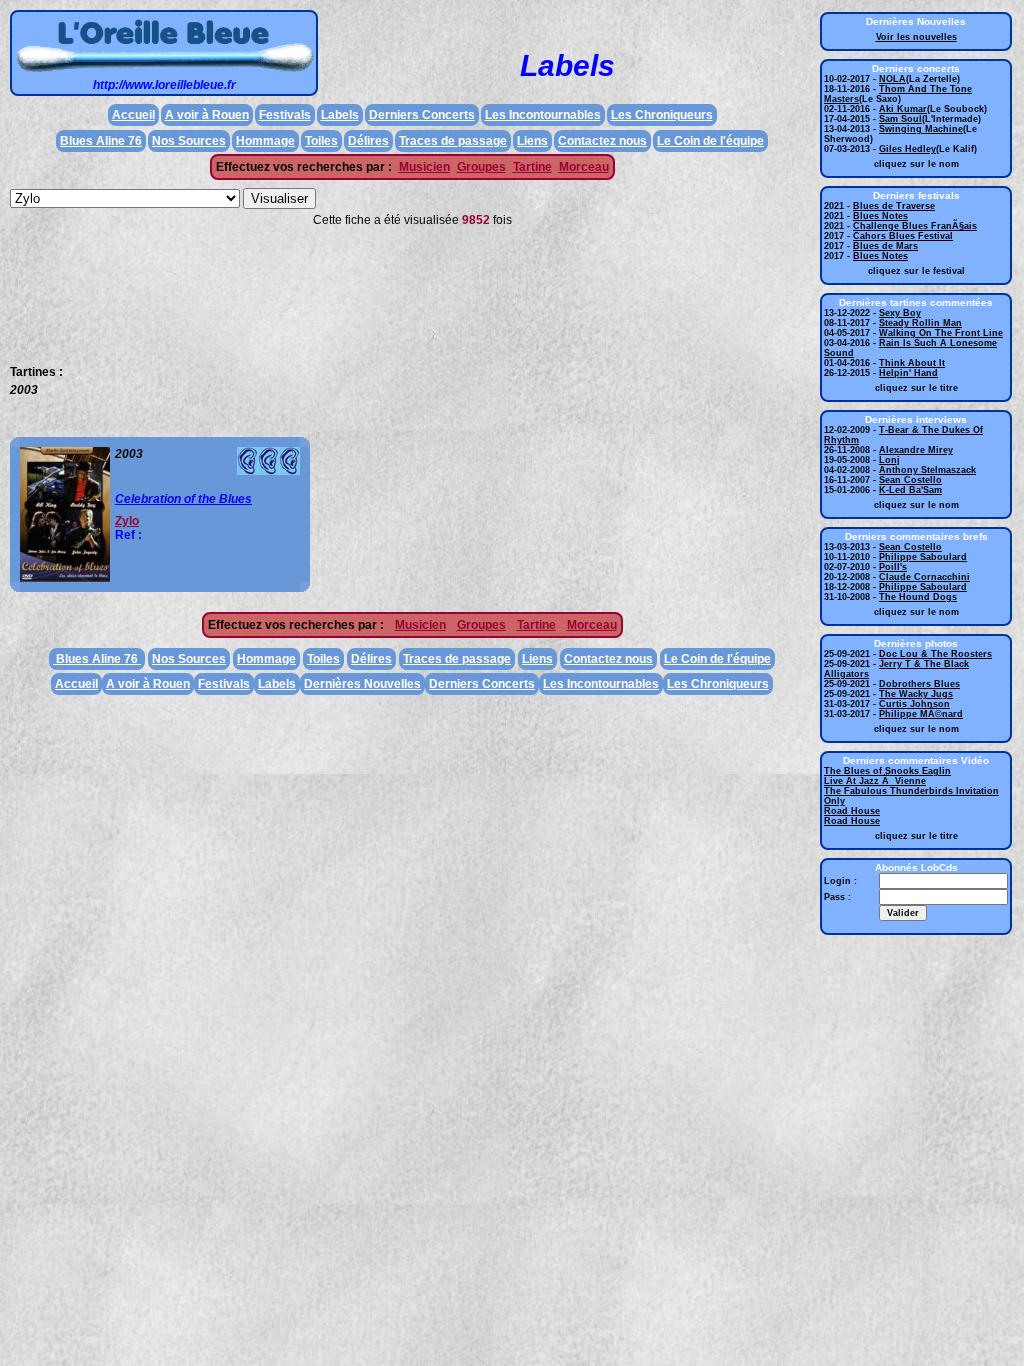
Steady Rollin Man (920, 323)
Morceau (584, 167)
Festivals (285, 115)
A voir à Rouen (207, 115)
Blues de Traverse (894, 206)
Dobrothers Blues (919, 684)
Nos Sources (189, 141)
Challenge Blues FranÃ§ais (915, 226)
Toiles (321, 141)
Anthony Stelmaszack (927, 470)
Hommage (265, 141)
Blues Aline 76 (101, 141)
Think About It (912, 363)
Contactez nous (602, 141)
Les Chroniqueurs (662, 115)
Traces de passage (453, 141)
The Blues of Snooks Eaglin (887, 771)
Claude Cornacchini (924, 577)
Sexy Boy (900, 313)
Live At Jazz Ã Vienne (875, 781)
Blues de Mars (885, 246)
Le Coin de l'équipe (710, 141)
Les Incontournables (543, 115)
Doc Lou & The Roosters (935, 654)
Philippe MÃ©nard (921, 714)
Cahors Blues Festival (903, 236)
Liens (532, 141)
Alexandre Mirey (916, 450)
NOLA (892, 79)
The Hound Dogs (918, 597)
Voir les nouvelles (916, 37)
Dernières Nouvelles (362, 684)
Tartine (532, 167)
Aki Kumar (903, 109)
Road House (852, 811)
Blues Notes (880, 216)
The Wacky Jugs (916, 694)
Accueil (133, 115)
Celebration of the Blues (183, 499)
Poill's (893, 567)
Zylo (127, 521)
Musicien (424, 167)
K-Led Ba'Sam (910, 490)
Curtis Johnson (914, 704)
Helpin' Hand (908, 373)
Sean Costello (910, 480)
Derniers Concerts (422, 115)
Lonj (889, 460)
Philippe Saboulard (923, 557)
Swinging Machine (921, 129)
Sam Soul (900, 119)
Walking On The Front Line (941, 333)
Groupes (481, 167)
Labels (340, 115)
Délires (368, 141)
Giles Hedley (907, 149)
